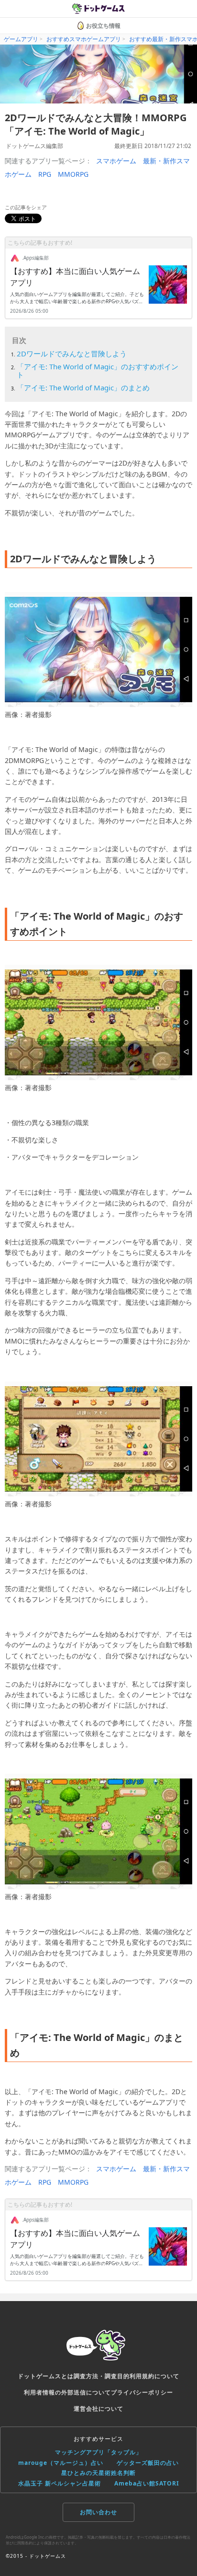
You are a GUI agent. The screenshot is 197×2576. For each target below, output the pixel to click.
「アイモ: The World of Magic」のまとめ (83, 388)
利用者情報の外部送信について (67, 2392)
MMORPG (73, 174)
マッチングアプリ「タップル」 (98, 2452)
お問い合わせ (98, 2512)
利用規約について (154, 2376)
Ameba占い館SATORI (147, 2483)
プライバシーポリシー (142, 2392)
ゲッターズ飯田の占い (148, 2463)
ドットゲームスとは (46, 2376)
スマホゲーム (116, 161)
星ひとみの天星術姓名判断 (98, 2473)
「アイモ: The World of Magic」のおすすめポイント (98, 370)
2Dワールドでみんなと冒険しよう (72, 353)
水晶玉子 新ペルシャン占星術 (60, 2483)
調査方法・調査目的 (102, 2376)
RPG (45, 174)
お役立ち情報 (103, 26)
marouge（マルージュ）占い (61, 2463)
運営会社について (98, 2409)
